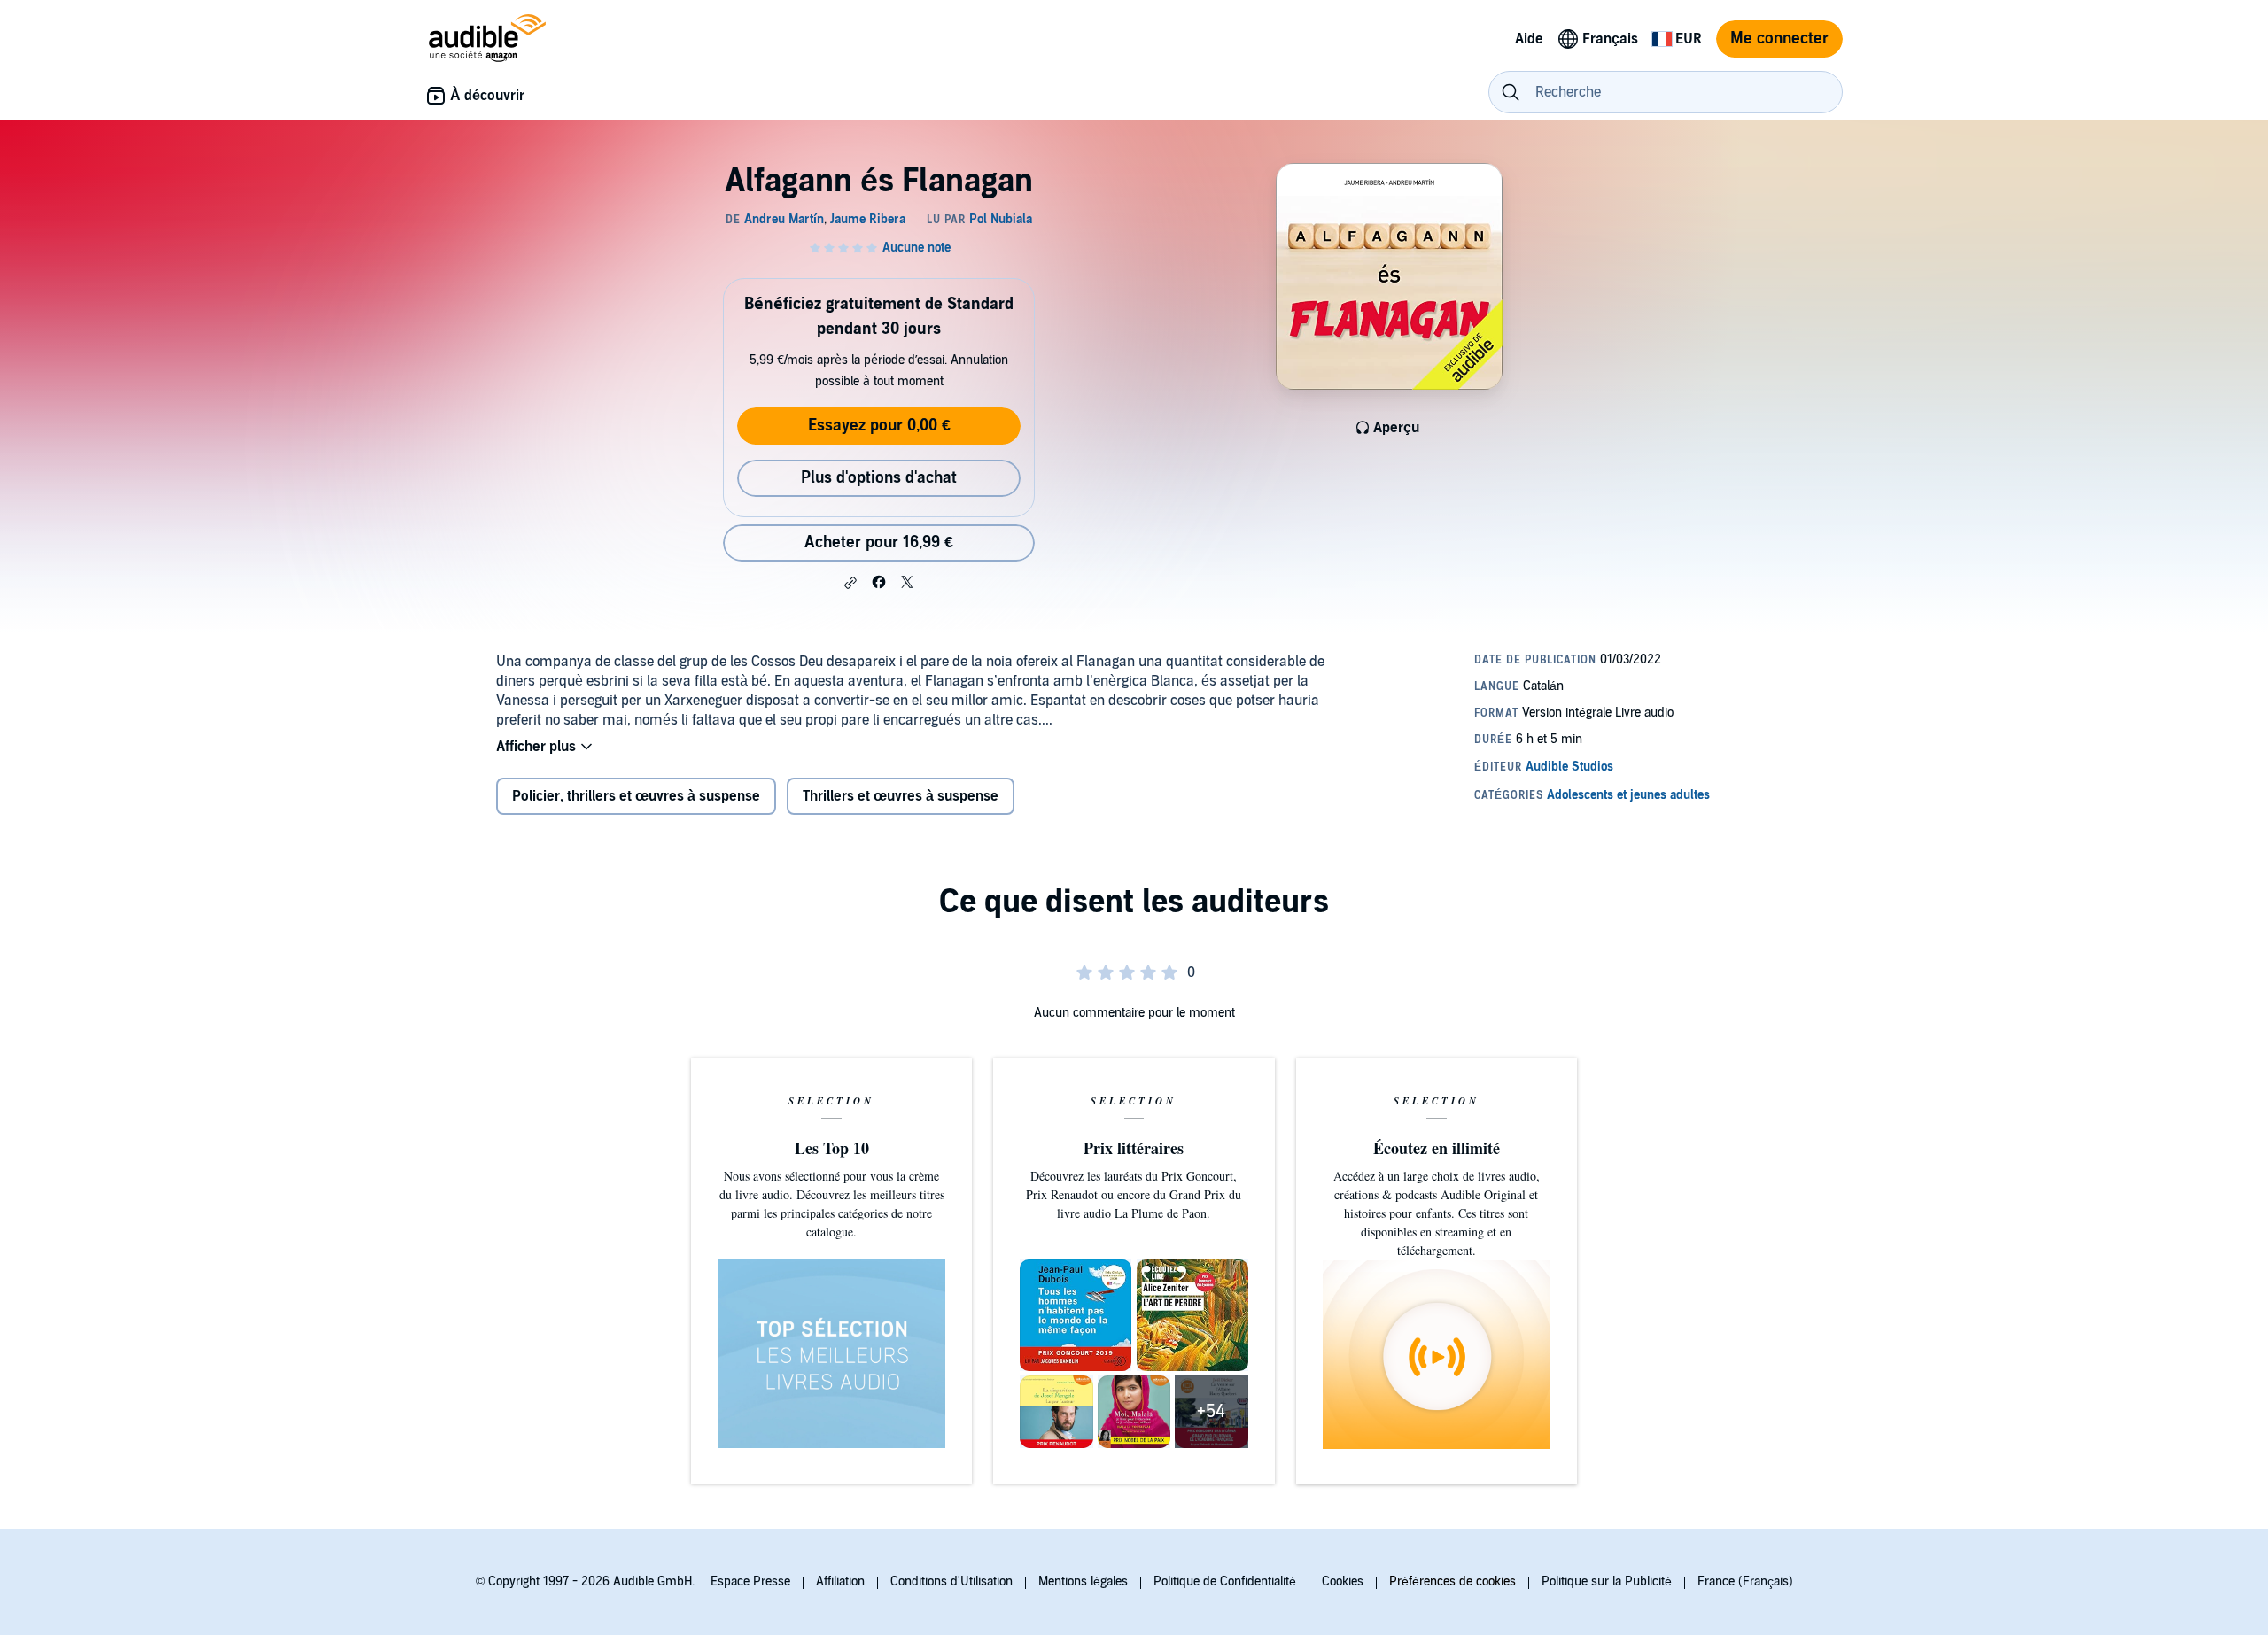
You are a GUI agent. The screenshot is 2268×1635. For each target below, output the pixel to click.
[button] (850, 583)
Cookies (1343, 1581)
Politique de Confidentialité (1225, 1581)
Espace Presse (750, 1581)
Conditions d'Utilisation (951, 1581)
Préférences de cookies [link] (1452, 1581)
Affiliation (840, 1581)
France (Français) (1745, 1581)
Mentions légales (1083, 1581)
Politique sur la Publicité (1607, 1581)
